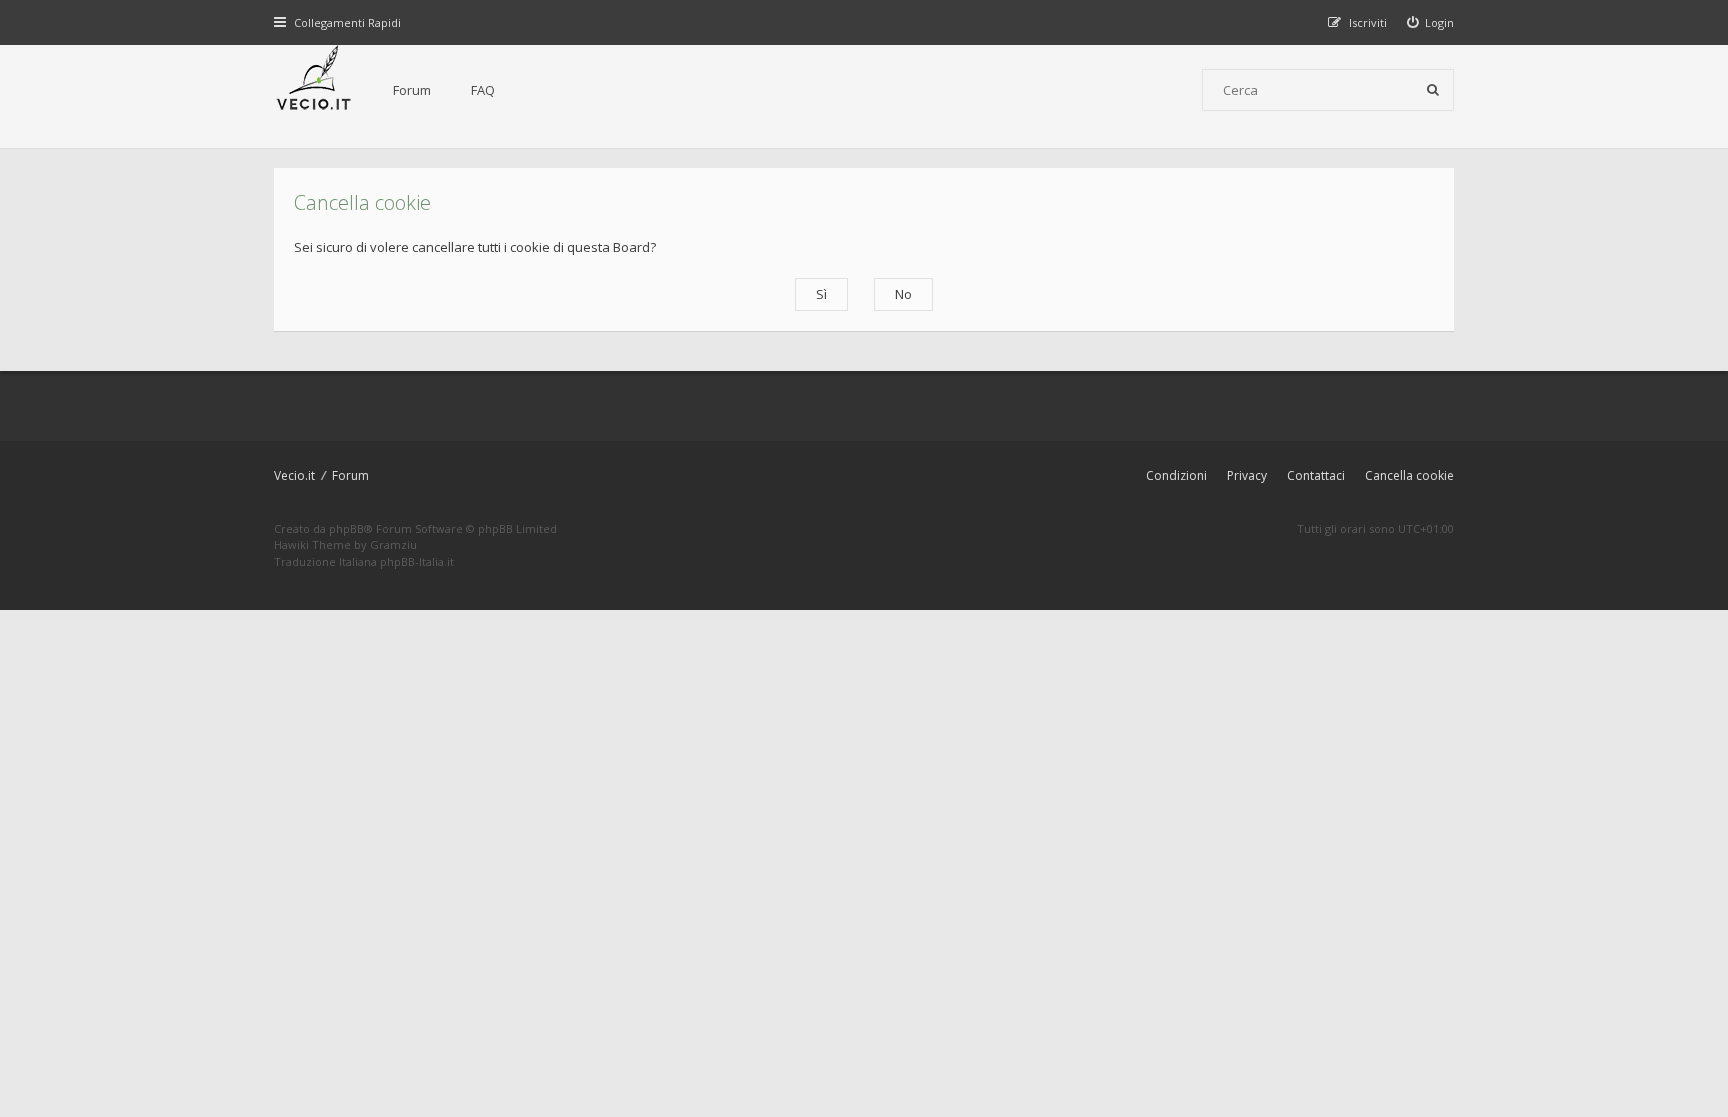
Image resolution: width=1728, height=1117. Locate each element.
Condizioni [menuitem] (1176, 475)
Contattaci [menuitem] (1316, 475)
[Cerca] (1433, 90)
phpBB (346, 528)
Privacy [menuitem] (1247, 475)
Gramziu (393, 544)
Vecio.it (294, 475)
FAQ (483, 90)
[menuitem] (1431, 22)
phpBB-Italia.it (417, 561)
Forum (412, 90)
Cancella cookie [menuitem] (1409, 475)
